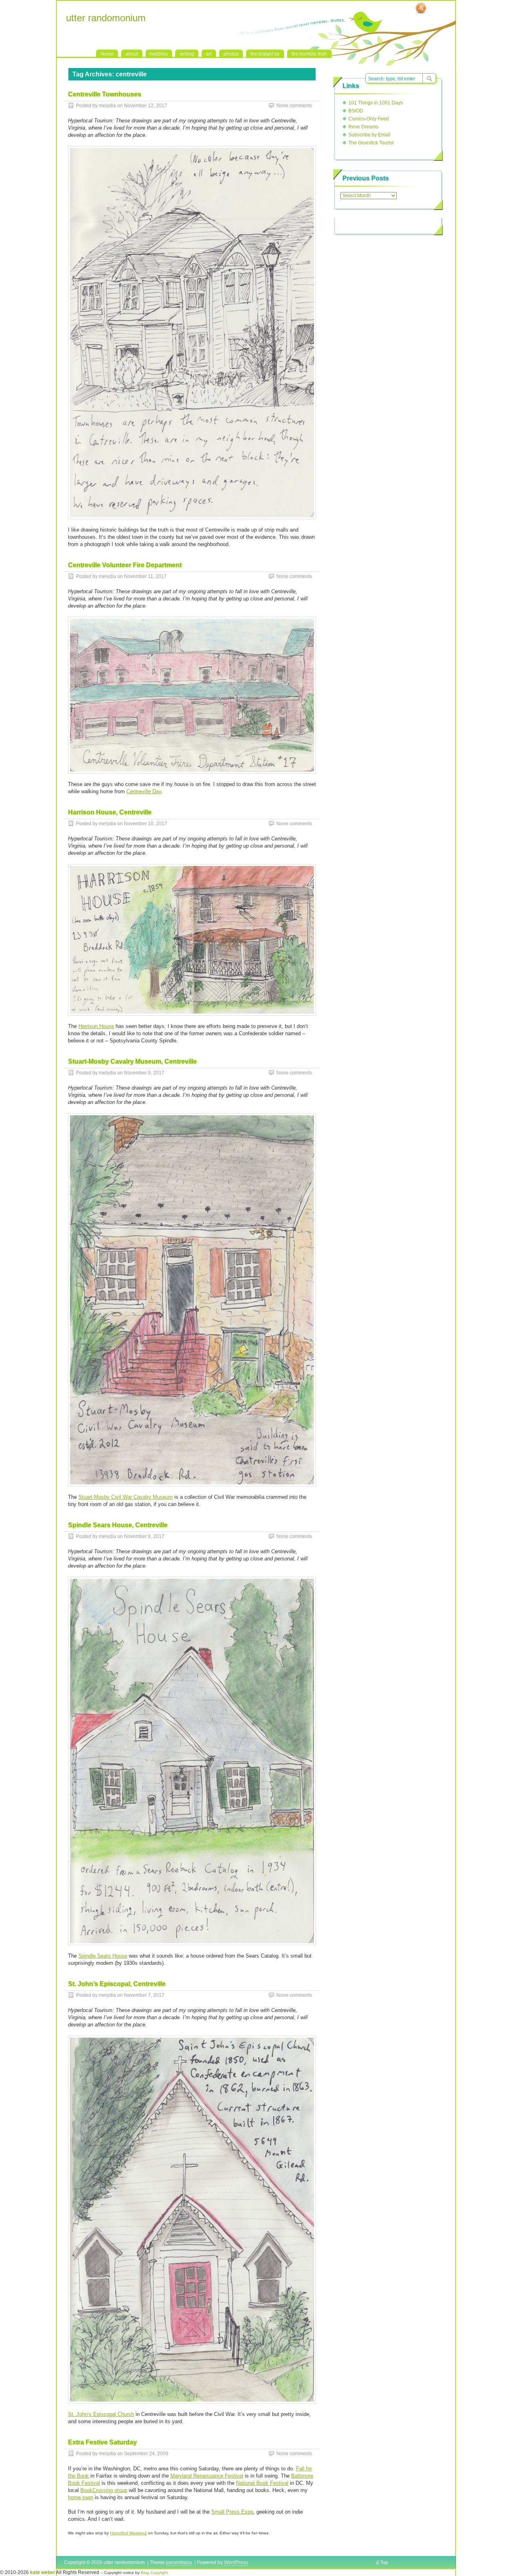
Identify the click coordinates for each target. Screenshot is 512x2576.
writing (187, 54)
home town (81, 2497)
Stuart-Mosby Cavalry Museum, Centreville (132, 1061)
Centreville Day (144, 791)
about (132, 54)
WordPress (236, 2562)
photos (231, 54)
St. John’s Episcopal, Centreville (117, 1984)
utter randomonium (106, 18)
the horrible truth (309, 54)
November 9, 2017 (144, 1073)
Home (107, 54)
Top (384, 2562)
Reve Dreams (363, 127)
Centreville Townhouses (105, 94)
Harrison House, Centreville (110, 812)
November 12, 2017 (146, 106)
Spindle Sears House (103, 1956)
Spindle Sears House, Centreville (118, 1525)
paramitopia (179, 2562)
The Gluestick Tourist (371, 143)
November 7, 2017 (144, 1995)
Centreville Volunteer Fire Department (125, 565)
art (209, 54)
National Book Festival (262, 2483)
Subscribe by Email (369, 135)
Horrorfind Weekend (128, 2533)
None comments (294, 106)
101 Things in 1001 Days (376, 103)
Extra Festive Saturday (102, 2442)
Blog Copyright (154, 2573)
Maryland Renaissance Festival (207, 2476)
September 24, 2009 (146, 2454)
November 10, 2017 (146, 824)
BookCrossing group (104, 2490)
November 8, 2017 (144, 1536)
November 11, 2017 (145, 576)
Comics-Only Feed (369, 119)
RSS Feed (421, 8)
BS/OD (356, 111)
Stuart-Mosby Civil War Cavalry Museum (126, 1497)
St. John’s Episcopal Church (101, 2414)
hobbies (159, 54)
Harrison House (96, 1026)
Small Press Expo (232, 2512)
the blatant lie (265, 54)
